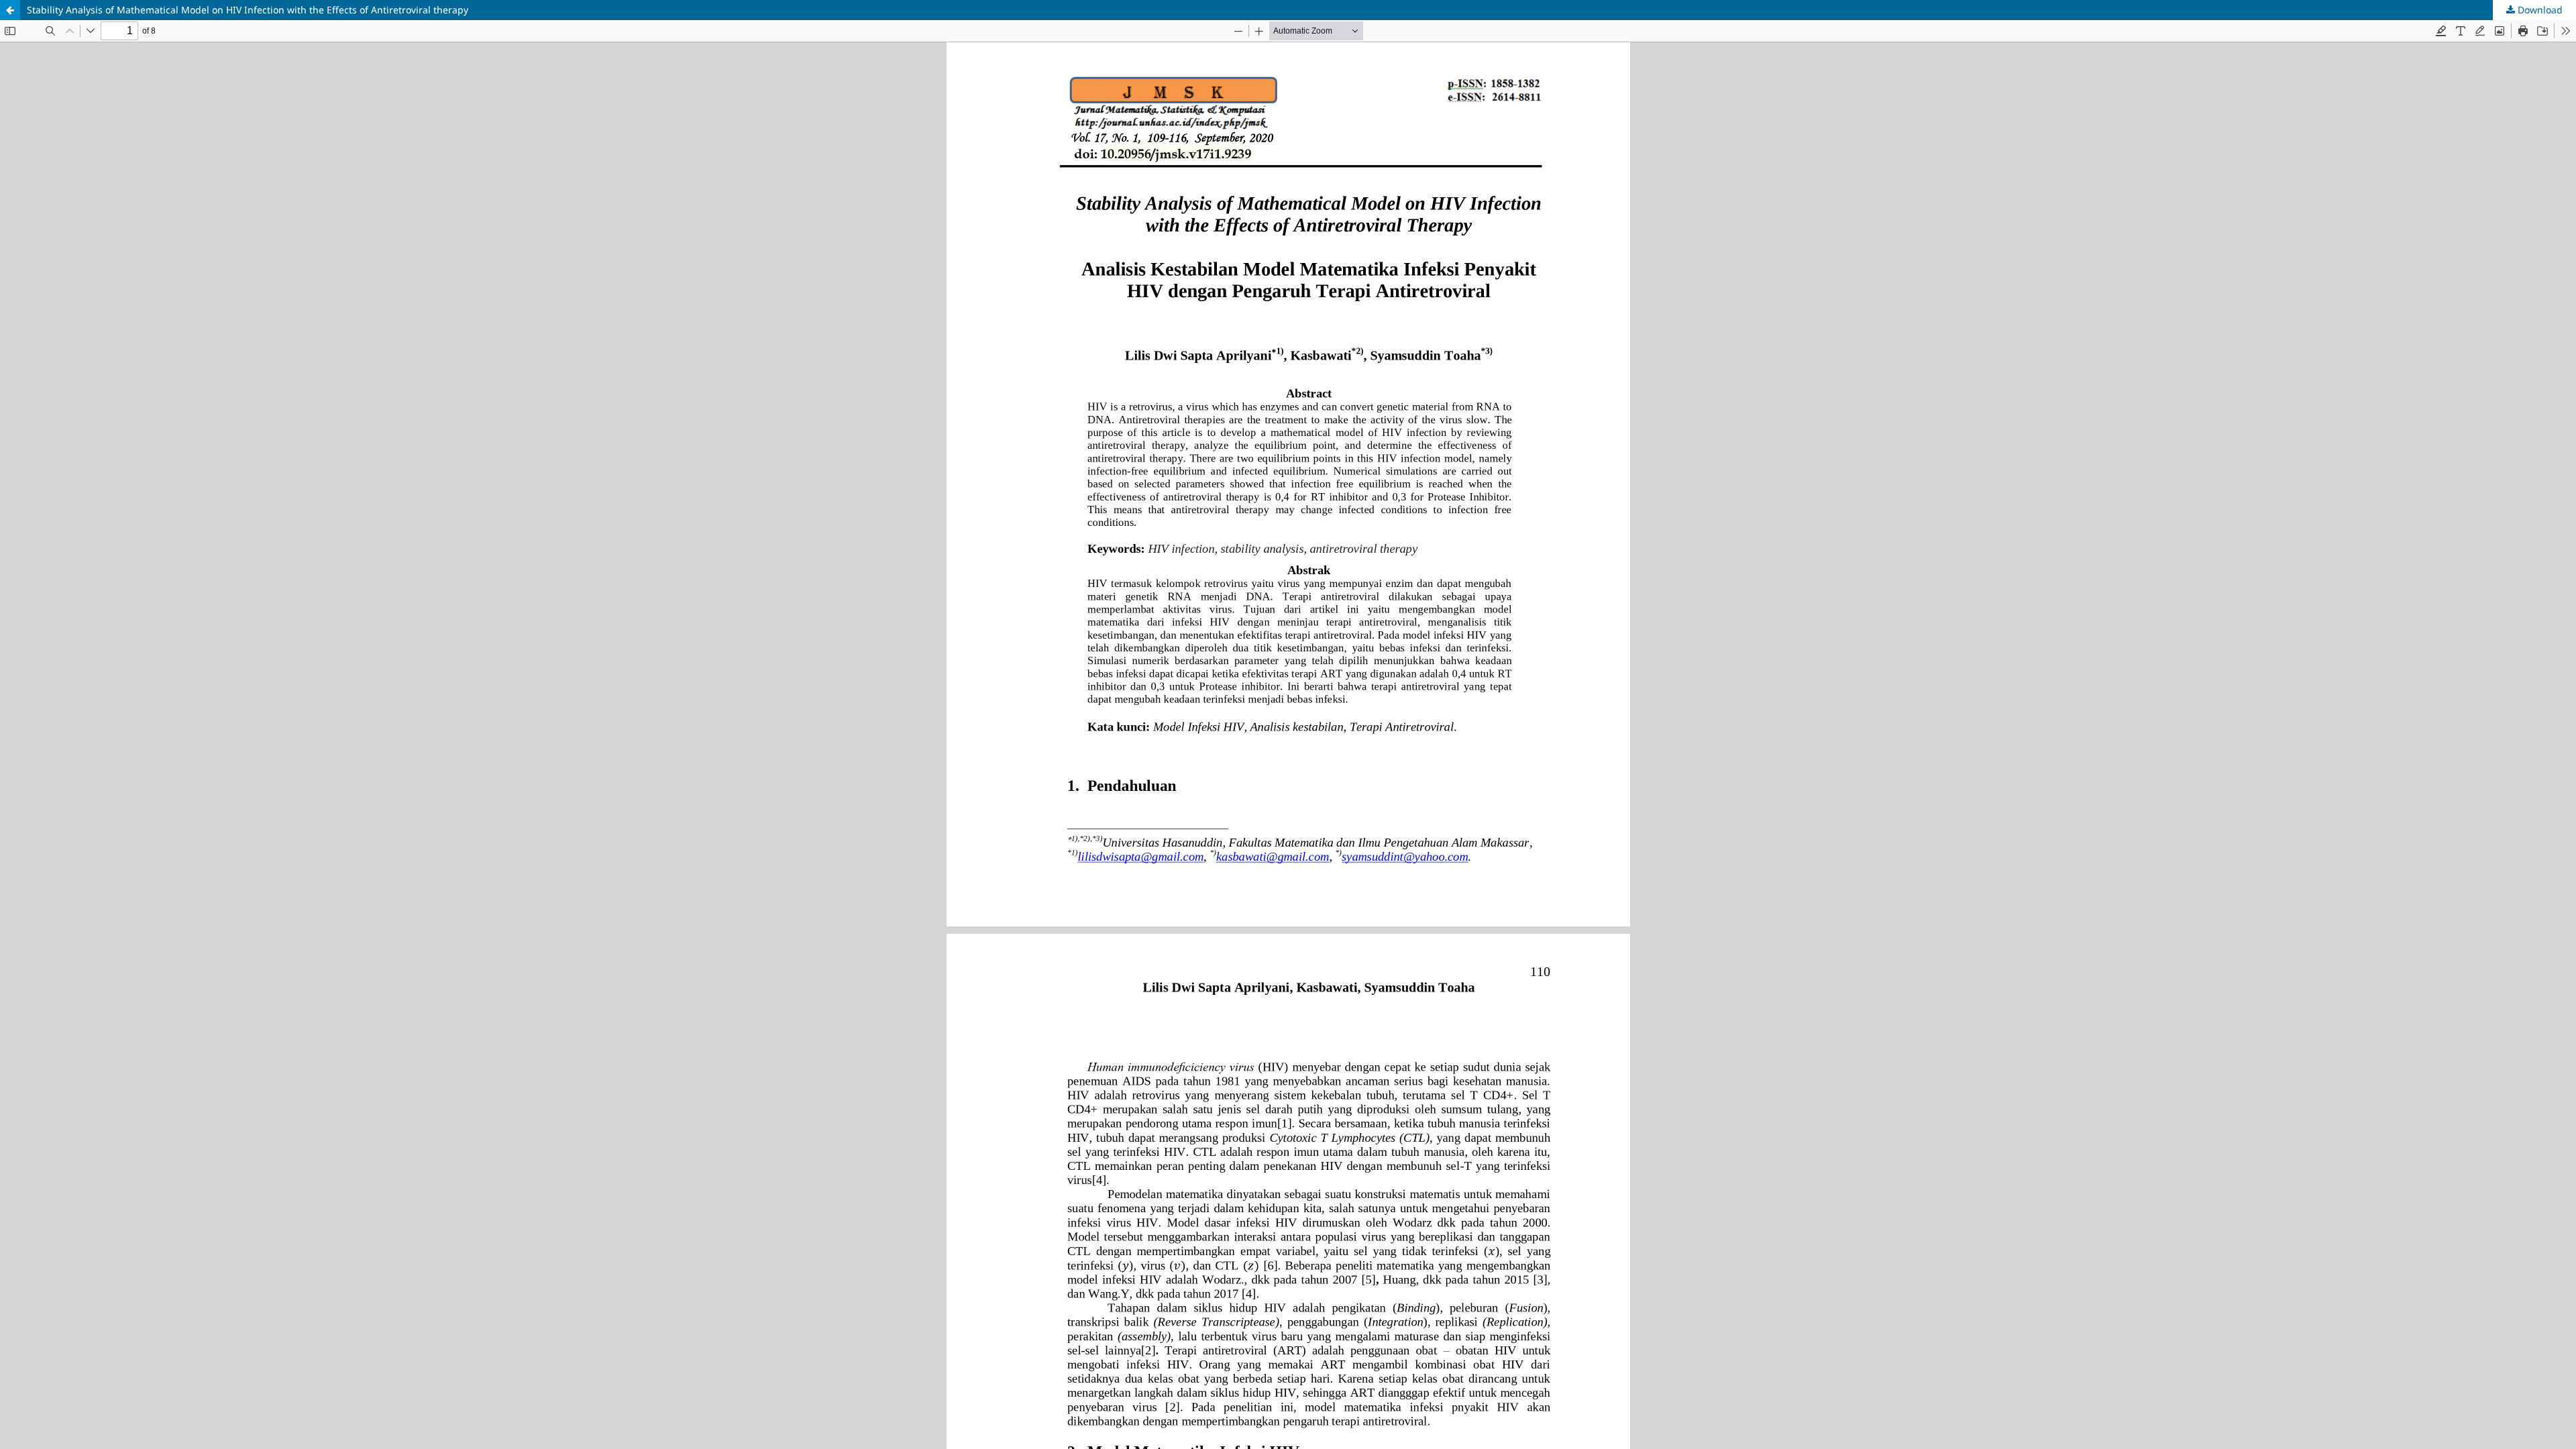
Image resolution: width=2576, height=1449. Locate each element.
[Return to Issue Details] (10, 10)
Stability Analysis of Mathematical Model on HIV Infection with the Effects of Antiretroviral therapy (248, 10)
